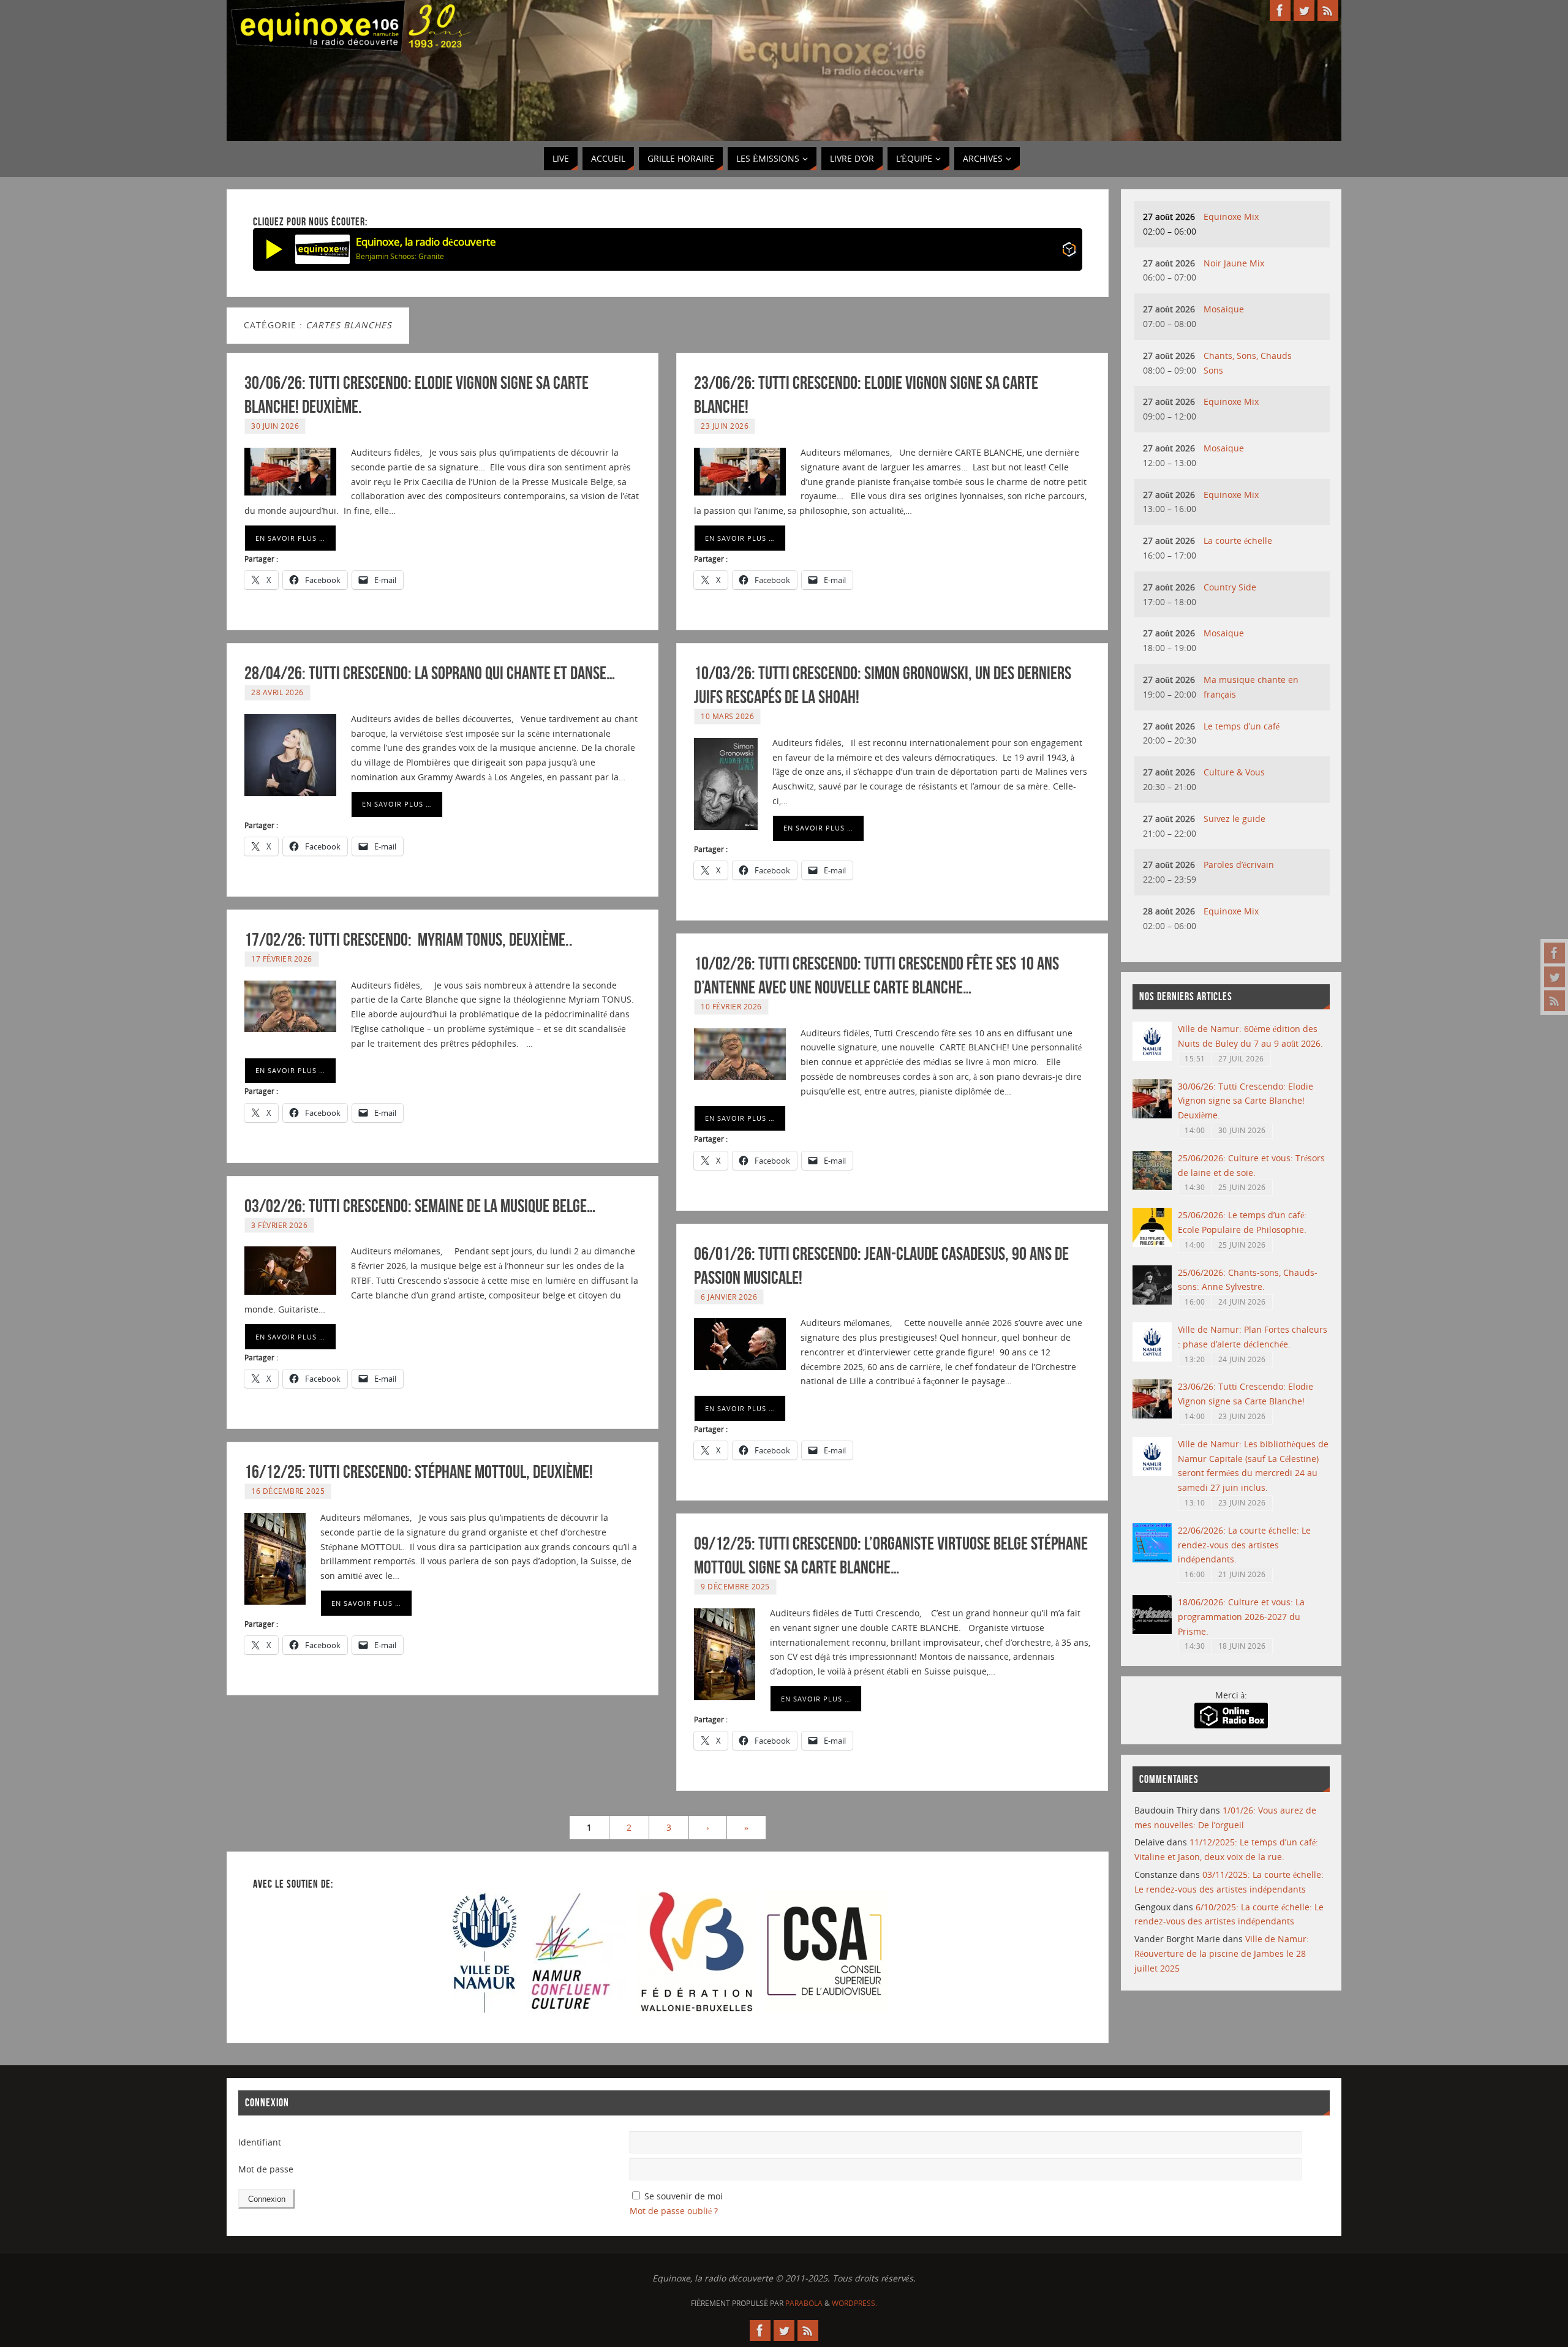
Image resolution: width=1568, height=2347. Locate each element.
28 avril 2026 (277, 692)
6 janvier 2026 (729, 1297)
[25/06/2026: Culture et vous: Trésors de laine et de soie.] (1152, 1187)
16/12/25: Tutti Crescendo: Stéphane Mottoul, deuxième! (419, 1471)
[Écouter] (274, 249)
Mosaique (1224, 309)
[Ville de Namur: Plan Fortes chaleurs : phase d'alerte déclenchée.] (1152, 1358)
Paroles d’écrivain (1239, 865)
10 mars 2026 (727, 716)
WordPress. (854, 2303)
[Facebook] (1555, 953)
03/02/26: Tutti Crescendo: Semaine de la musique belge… (420, 1206)
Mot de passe (266, 2169)
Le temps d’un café (1242, 726)
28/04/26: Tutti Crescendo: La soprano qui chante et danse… (430, 673)
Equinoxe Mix (1231, 217)
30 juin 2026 (275, 426)
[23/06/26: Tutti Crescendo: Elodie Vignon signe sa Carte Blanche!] (1152, 1415)
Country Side (1230, 587)
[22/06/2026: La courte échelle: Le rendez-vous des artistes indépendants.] (1152, 1559)
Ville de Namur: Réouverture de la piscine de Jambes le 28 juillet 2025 (1222, 1953)
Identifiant (260, 2142)
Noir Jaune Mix (1234, 263)
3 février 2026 (279, 1225)
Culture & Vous (1234, 772)
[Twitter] (1555, 977)
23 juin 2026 (725, 426)
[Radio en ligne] (1069, 251)
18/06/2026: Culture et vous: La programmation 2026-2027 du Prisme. (1241, 1617)
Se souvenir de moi (684, 2196)
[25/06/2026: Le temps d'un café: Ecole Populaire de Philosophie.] (1152, 1244)
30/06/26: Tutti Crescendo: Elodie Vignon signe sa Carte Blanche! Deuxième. (1246, 1101)
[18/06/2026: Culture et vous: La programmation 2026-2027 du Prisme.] (1152, 1631)
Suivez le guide (1234, 819)
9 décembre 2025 (735, 1586)
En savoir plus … (290, 538)
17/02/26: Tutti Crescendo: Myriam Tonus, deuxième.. (409, 939)
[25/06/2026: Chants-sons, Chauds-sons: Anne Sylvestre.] (1152, 1301)
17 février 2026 (282, 959)
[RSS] (1555, 1001)
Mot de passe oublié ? (674, 2211)
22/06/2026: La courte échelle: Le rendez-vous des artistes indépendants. (1244, 1545)
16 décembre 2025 (288, 1491)
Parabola (804, 2303)
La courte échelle (1238, 541)
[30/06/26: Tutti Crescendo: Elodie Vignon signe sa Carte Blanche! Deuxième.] (1152, 1115)
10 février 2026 (731, 1006)
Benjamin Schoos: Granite (400, 256)
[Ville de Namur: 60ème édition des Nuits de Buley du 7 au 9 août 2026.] (1152, 1057)
